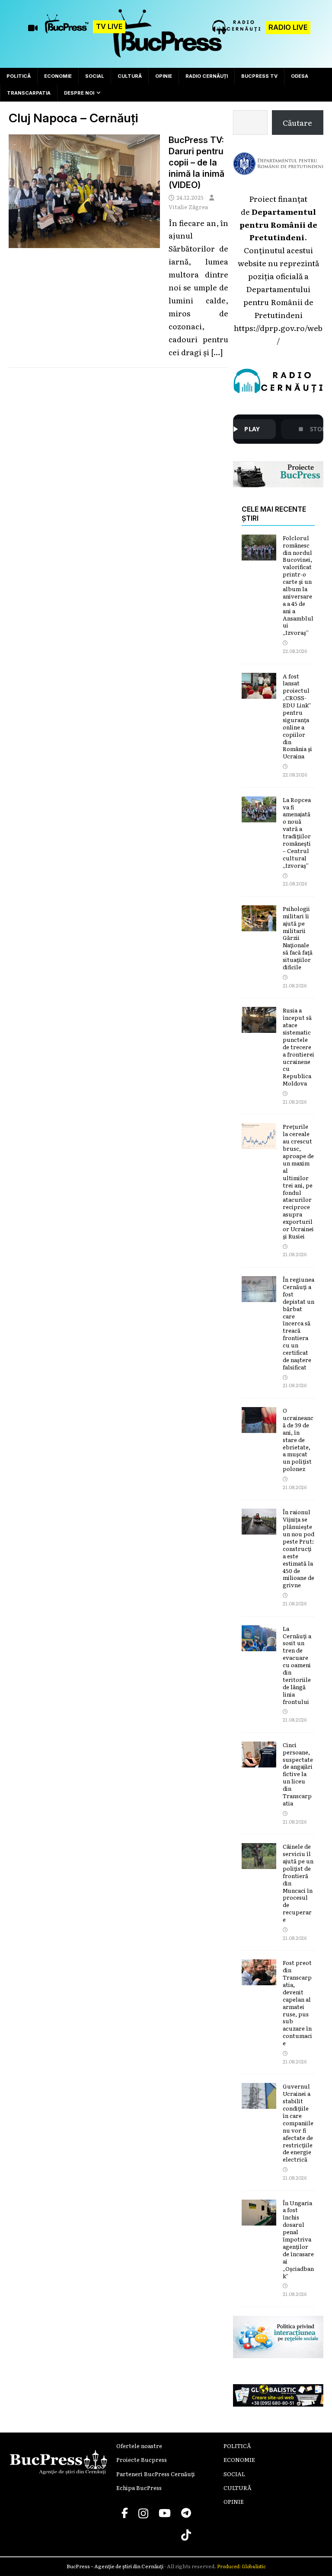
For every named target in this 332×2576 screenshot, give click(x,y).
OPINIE (164, 76)
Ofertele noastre (139, 2446)
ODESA (300, 76)
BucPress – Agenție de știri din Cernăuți (115, 2566)
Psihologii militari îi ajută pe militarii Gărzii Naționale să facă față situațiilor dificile (298, 938)
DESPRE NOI (79, 93)
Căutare (297, 122)
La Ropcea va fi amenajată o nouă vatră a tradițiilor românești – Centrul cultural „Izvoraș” (297, 833)
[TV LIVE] (67, 28)
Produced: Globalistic (241, 2566)
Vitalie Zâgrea (188, 207)
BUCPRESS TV (259, 76)
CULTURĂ (130, 76)
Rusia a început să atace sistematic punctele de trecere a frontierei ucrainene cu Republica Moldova (298, 1047)
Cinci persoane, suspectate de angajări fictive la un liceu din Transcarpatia (298, 1774)
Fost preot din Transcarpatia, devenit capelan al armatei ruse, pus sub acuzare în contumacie (297, 2003)
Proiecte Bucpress (142, 2460)
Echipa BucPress (139, 2488)
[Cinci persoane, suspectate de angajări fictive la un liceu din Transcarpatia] (259, 1761)
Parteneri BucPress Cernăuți (156, 2474)
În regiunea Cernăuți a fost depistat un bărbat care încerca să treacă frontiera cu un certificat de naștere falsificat (298, 1323)
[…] (217, 352)
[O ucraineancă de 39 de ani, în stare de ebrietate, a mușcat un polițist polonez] (259, 1426)
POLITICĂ (19, 76)
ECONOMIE (58, 76)
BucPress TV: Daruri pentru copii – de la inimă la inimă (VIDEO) (196, 162)
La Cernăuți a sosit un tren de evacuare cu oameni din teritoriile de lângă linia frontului (297, 1665)
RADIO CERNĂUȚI (207, 76)
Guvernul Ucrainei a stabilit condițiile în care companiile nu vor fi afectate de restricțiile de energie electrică (298, 2123)
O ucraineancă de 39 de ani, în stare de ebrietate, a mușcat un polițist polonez (298, 1439)
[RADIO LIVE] (237, 31)
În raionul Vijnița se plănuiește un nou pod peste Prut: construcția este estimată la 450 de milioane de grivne (298, 1548)
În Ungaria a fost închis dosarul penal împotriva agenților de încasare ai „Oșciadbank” (298, 2239)
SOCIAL (95, 76)
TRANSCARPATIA (29, 93)
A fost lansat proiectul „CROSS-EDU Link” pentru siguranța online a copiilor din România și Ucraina (297, 716)
